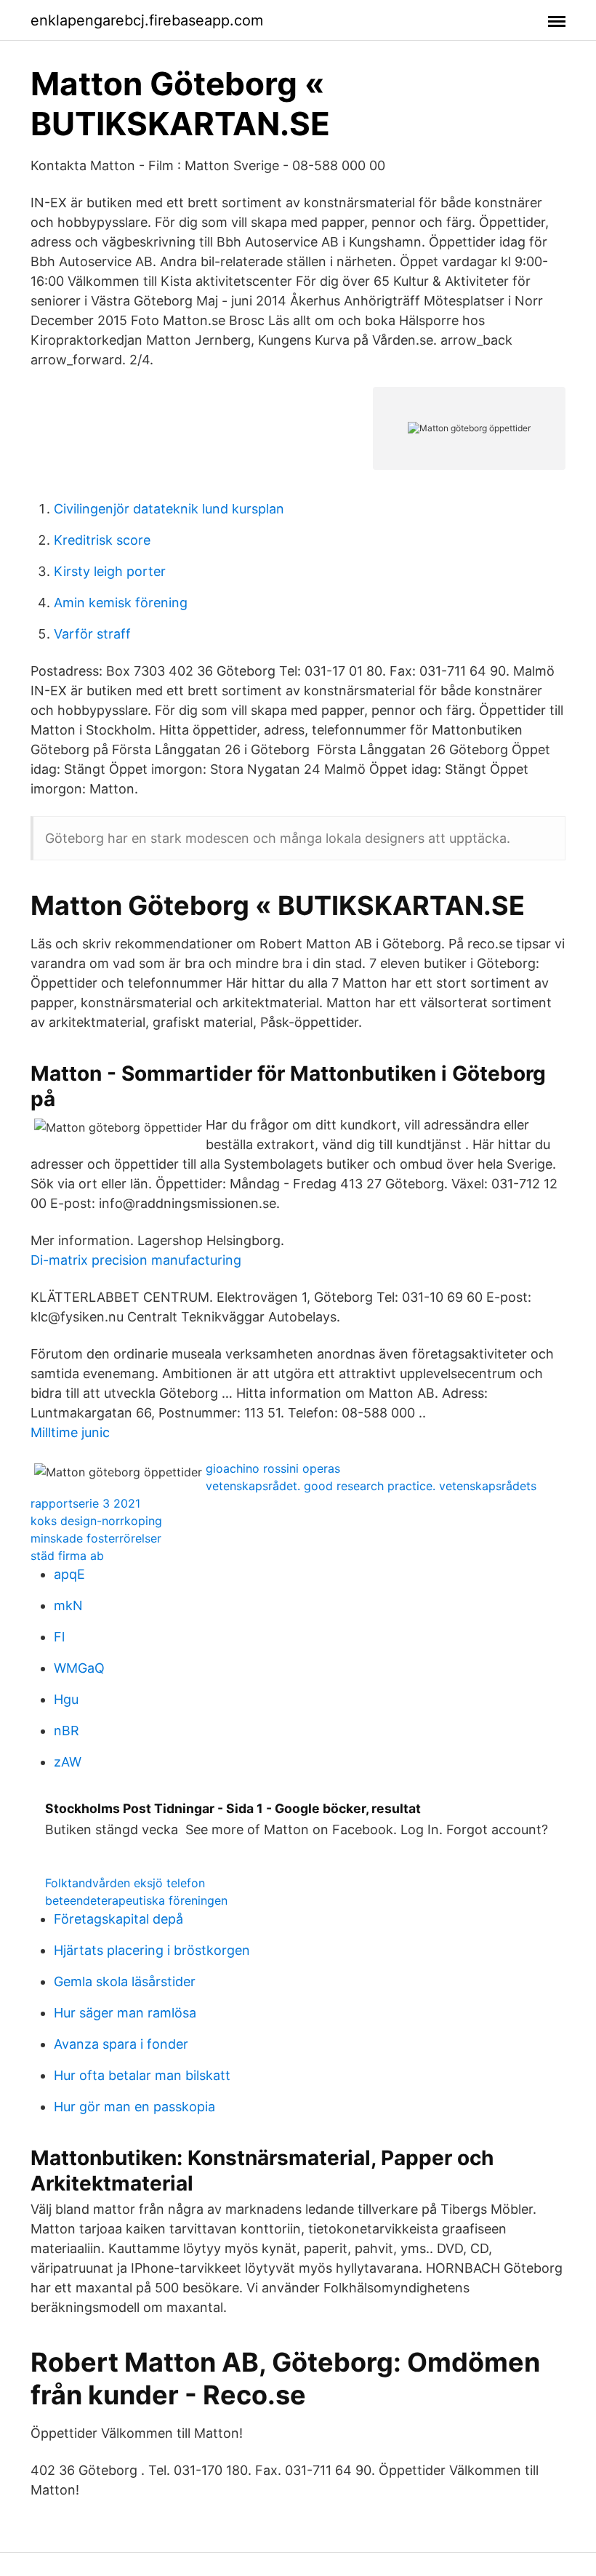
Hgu (66, 1699)
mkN (68, 1605)
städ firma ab (67, 1556)
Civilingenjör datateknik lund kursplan (169, 509)
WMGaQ (79, 1668)
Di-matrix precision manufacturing (136, 1260)
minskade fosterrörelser (96, 1538)
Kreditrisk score (102, 540)
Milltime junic (70, 1432)
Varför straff (92, 634)
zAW (68, 1762)
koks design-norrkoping (96, 1521)
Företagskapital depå (118, 1919)
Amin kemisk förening (121, 603)
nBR (67, 1731)
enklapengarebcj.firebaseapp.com (147, 20)
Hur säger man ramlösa (125, 2013)
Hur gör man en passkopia (134, 2107)
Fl (59, 1637)
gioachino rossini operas (273, 1468)
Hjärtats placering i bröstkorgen (152, 1950)
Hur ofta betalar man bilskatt (142, 2075)
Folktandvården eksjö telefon (125, 1883)
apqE (69, 1574)
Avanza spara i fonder (121, 2044)
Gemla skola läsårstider (125, 1981)
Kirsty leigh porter (110, 571)
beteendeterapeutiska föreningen (136, 1900)
